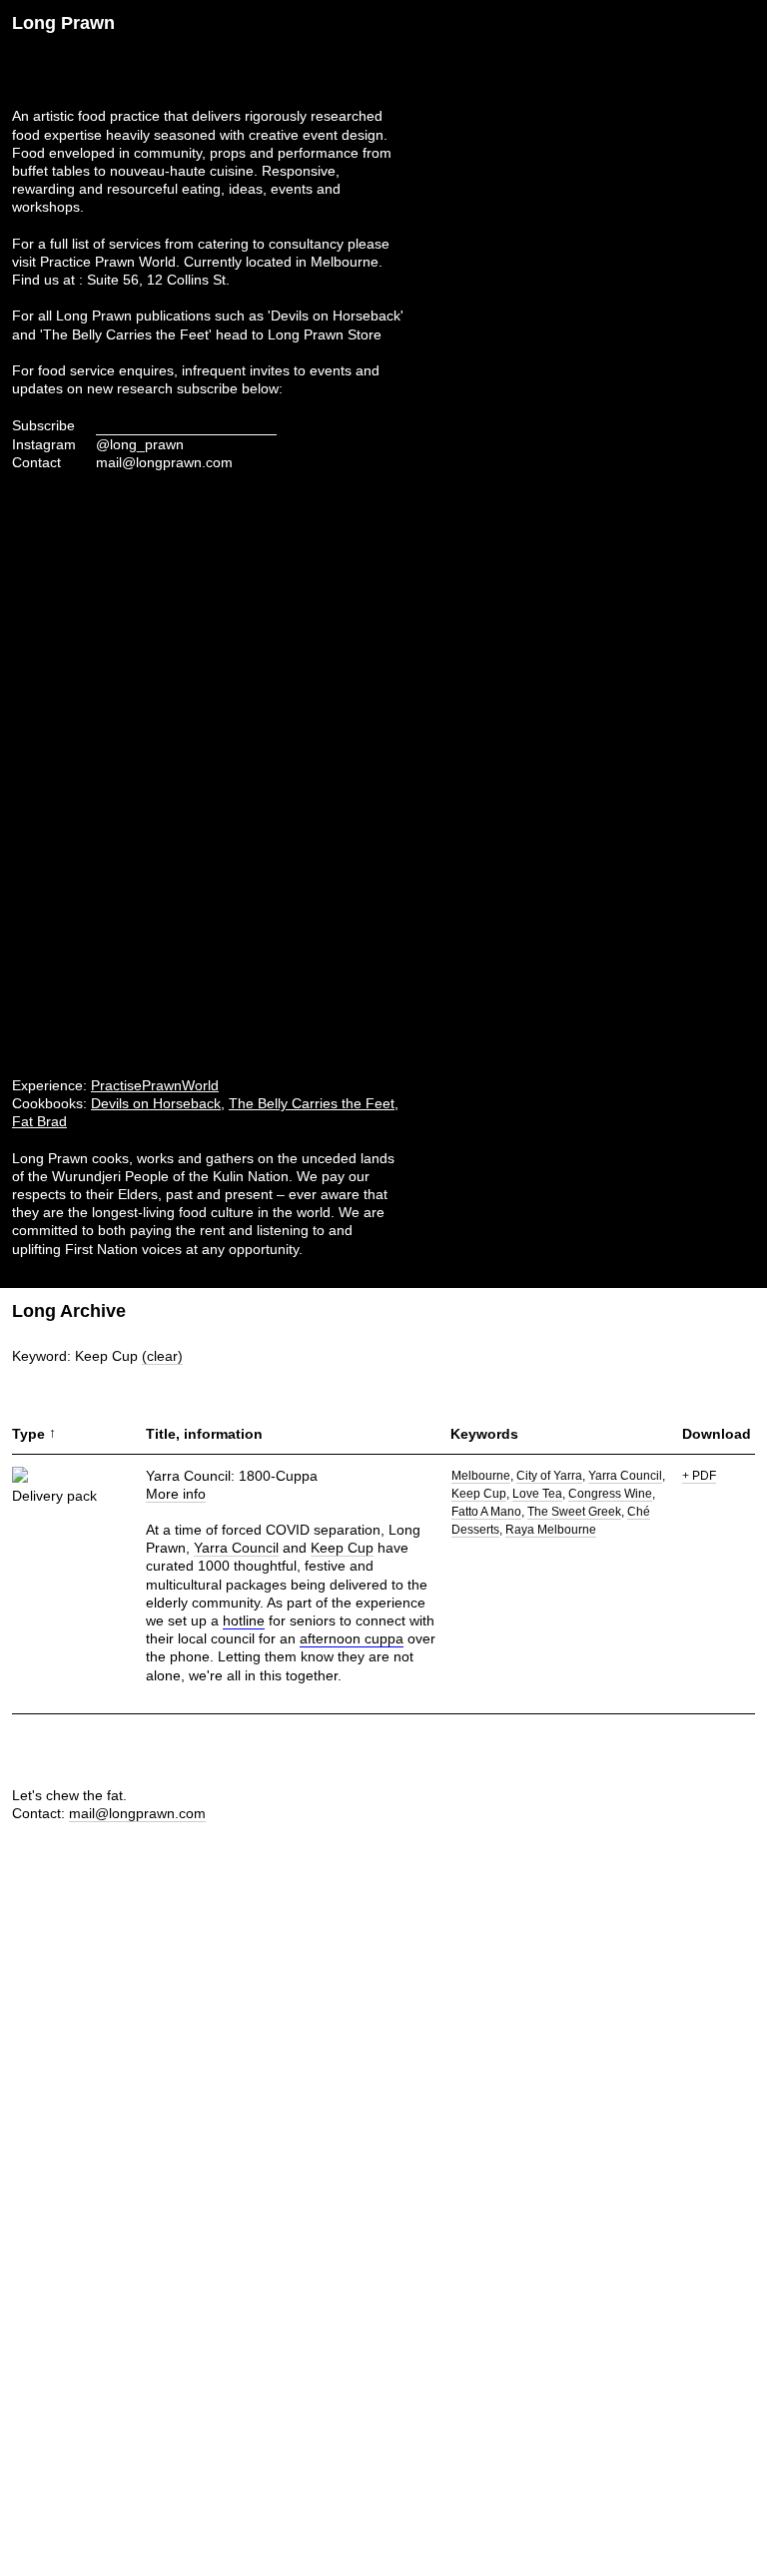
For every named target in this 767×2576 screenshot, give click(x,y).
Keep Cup (342, 1548)
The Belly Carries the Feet (312, 1103)
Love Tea (537, 1494)
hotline (244, 1620)
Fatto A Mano (486, 1512)
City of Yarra (549, 1476)
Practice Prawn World (108, 262)
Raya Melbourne (551, 1530)
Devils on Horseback (156, 1103)
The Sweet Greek (574, 1512)
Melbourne (481, 1476)
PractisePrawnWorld (155, 1085)
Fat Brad (39, 1121)
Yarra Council (236, 1548)
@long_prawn (140, 444)
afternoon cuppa (352, 1638)
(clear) (162, 1356)
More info (176, 1494)
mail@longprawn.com (164, 462)
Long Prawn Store (325, 334)
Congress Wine (610, 1494)
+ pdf (699, 1476)
